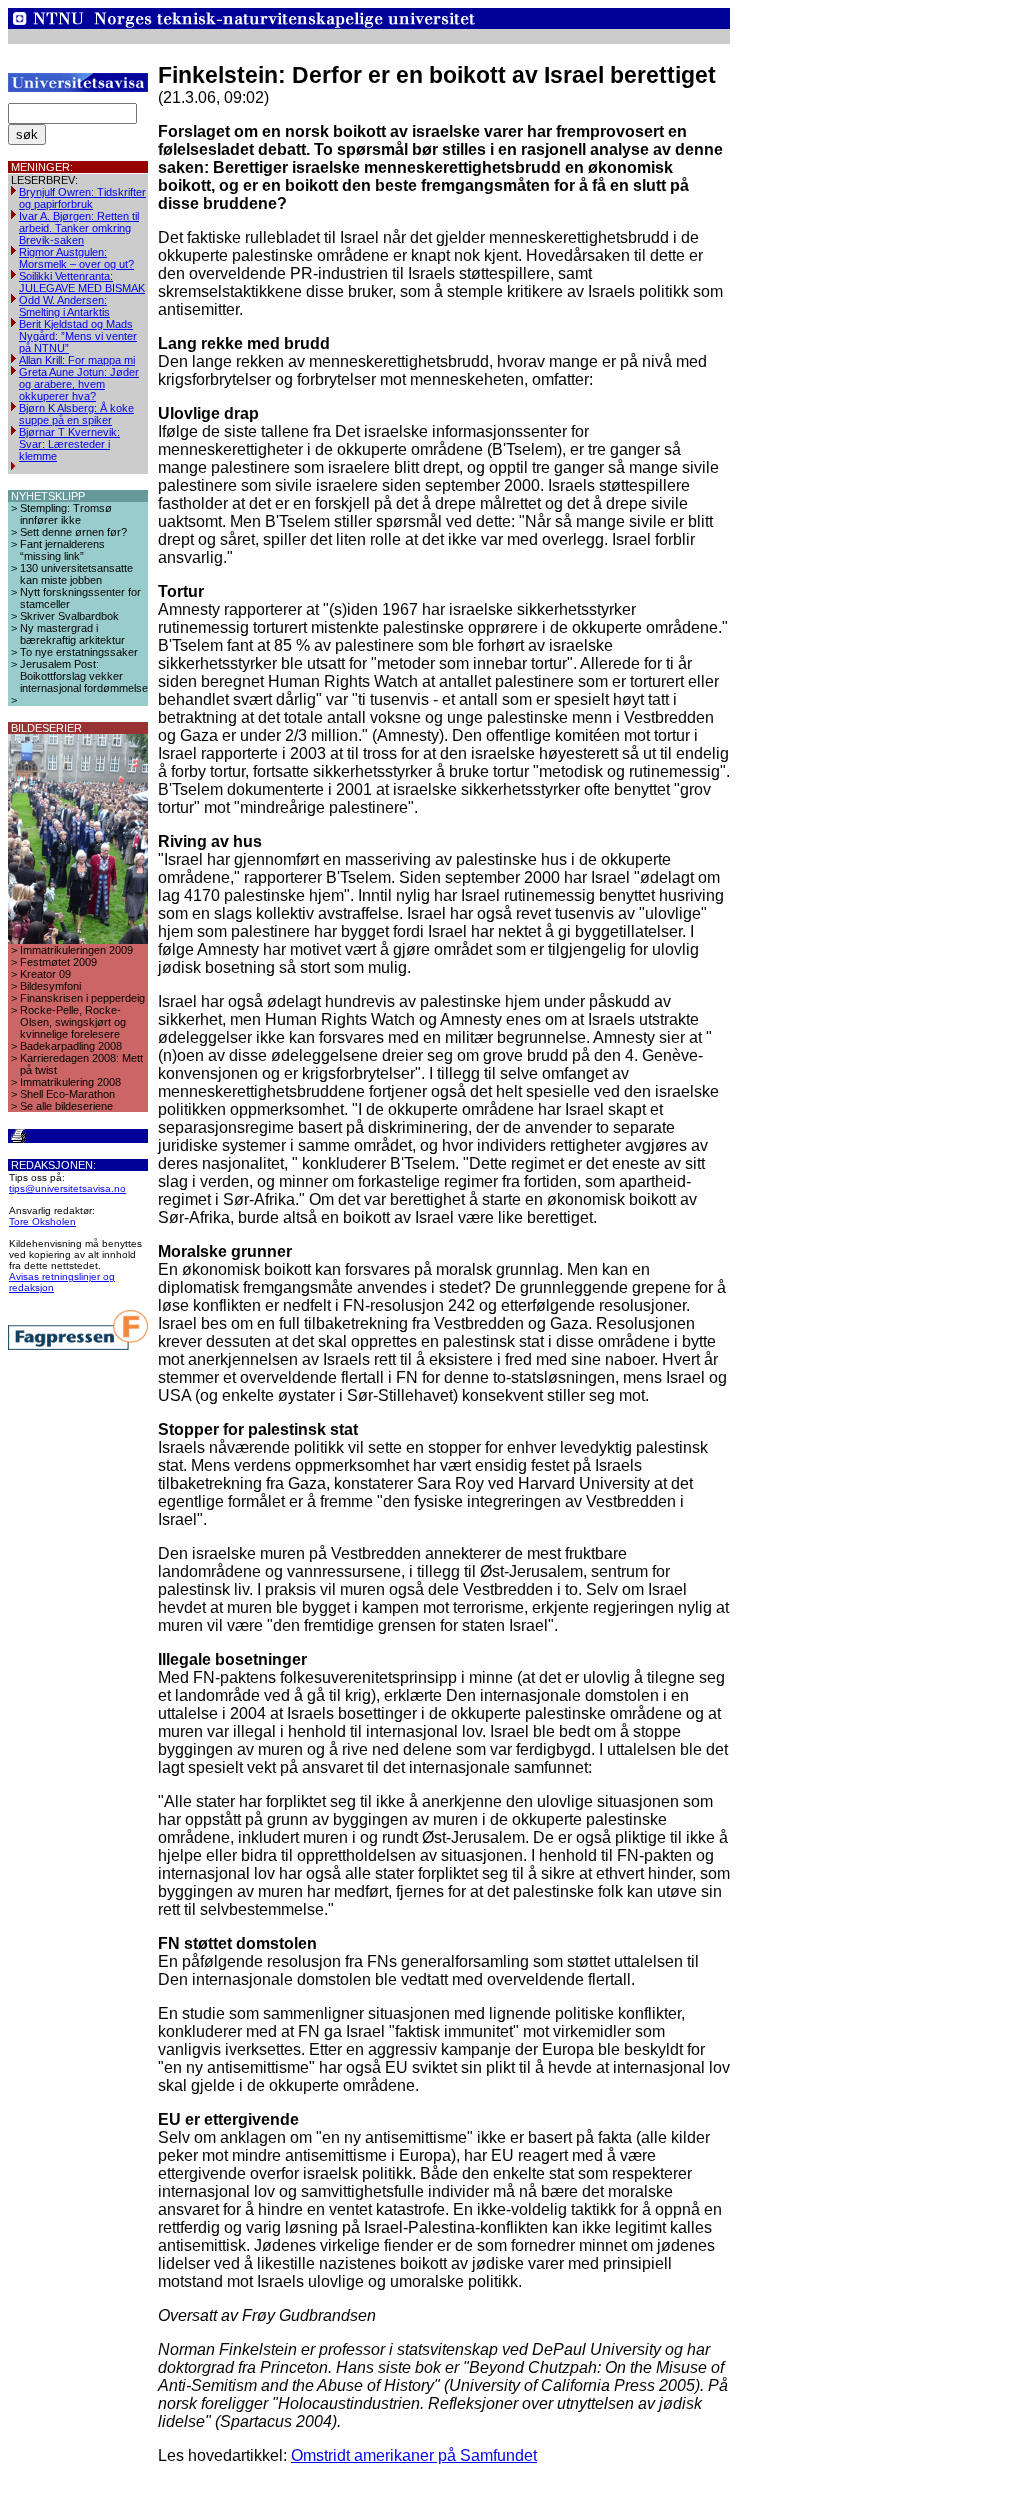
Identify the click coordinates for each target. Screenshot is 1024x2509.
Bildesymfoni (50, 986)
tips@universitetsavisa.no (67, 1188)
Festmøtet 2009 (58, 962)
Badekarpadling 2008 (71, 1046)
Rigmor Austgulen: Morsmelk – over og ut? (76, 258)
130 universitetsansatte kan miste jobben (76, 574)
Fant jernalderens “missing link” (62, 550)
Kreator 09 (45, 974)
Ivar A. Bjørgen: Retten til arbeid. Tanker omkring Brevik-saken (79, 228)
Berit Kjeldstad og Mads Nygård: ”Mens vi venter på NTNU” (78, 336)
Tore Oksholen (42, 1221)
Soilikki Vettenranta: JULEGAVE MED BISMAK (82, 282)
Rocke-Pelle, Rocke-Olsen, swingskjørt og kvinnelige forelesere (73, 1022)
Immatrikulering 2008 (70, 1082)
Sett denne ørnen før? (73, 532)
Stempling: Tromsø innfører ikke (66, 514)
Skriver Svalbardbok (69, 616)
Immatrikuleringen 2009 (76, 950)
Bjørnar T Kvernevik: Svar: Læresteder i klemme (69, 444)
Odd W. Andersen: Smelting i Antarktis (64, 306)
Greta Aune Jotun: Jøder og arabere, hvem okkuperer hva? (79, 384)
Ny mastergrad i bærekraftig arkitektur (72, 634)
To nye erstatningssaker (79, 652)
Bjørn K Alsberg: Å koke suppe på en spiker (76, 414)
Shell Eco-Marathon (67, 1094)
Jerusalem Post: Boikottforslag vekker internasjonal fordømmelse (84, 676)
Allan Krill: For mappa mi (77, 360)
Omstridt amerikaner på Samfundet (414, 2455)
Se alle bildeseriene (66, 1106)
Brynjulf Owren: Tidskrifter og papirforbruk (82, 198)
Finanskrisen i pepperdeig (82, 998)
